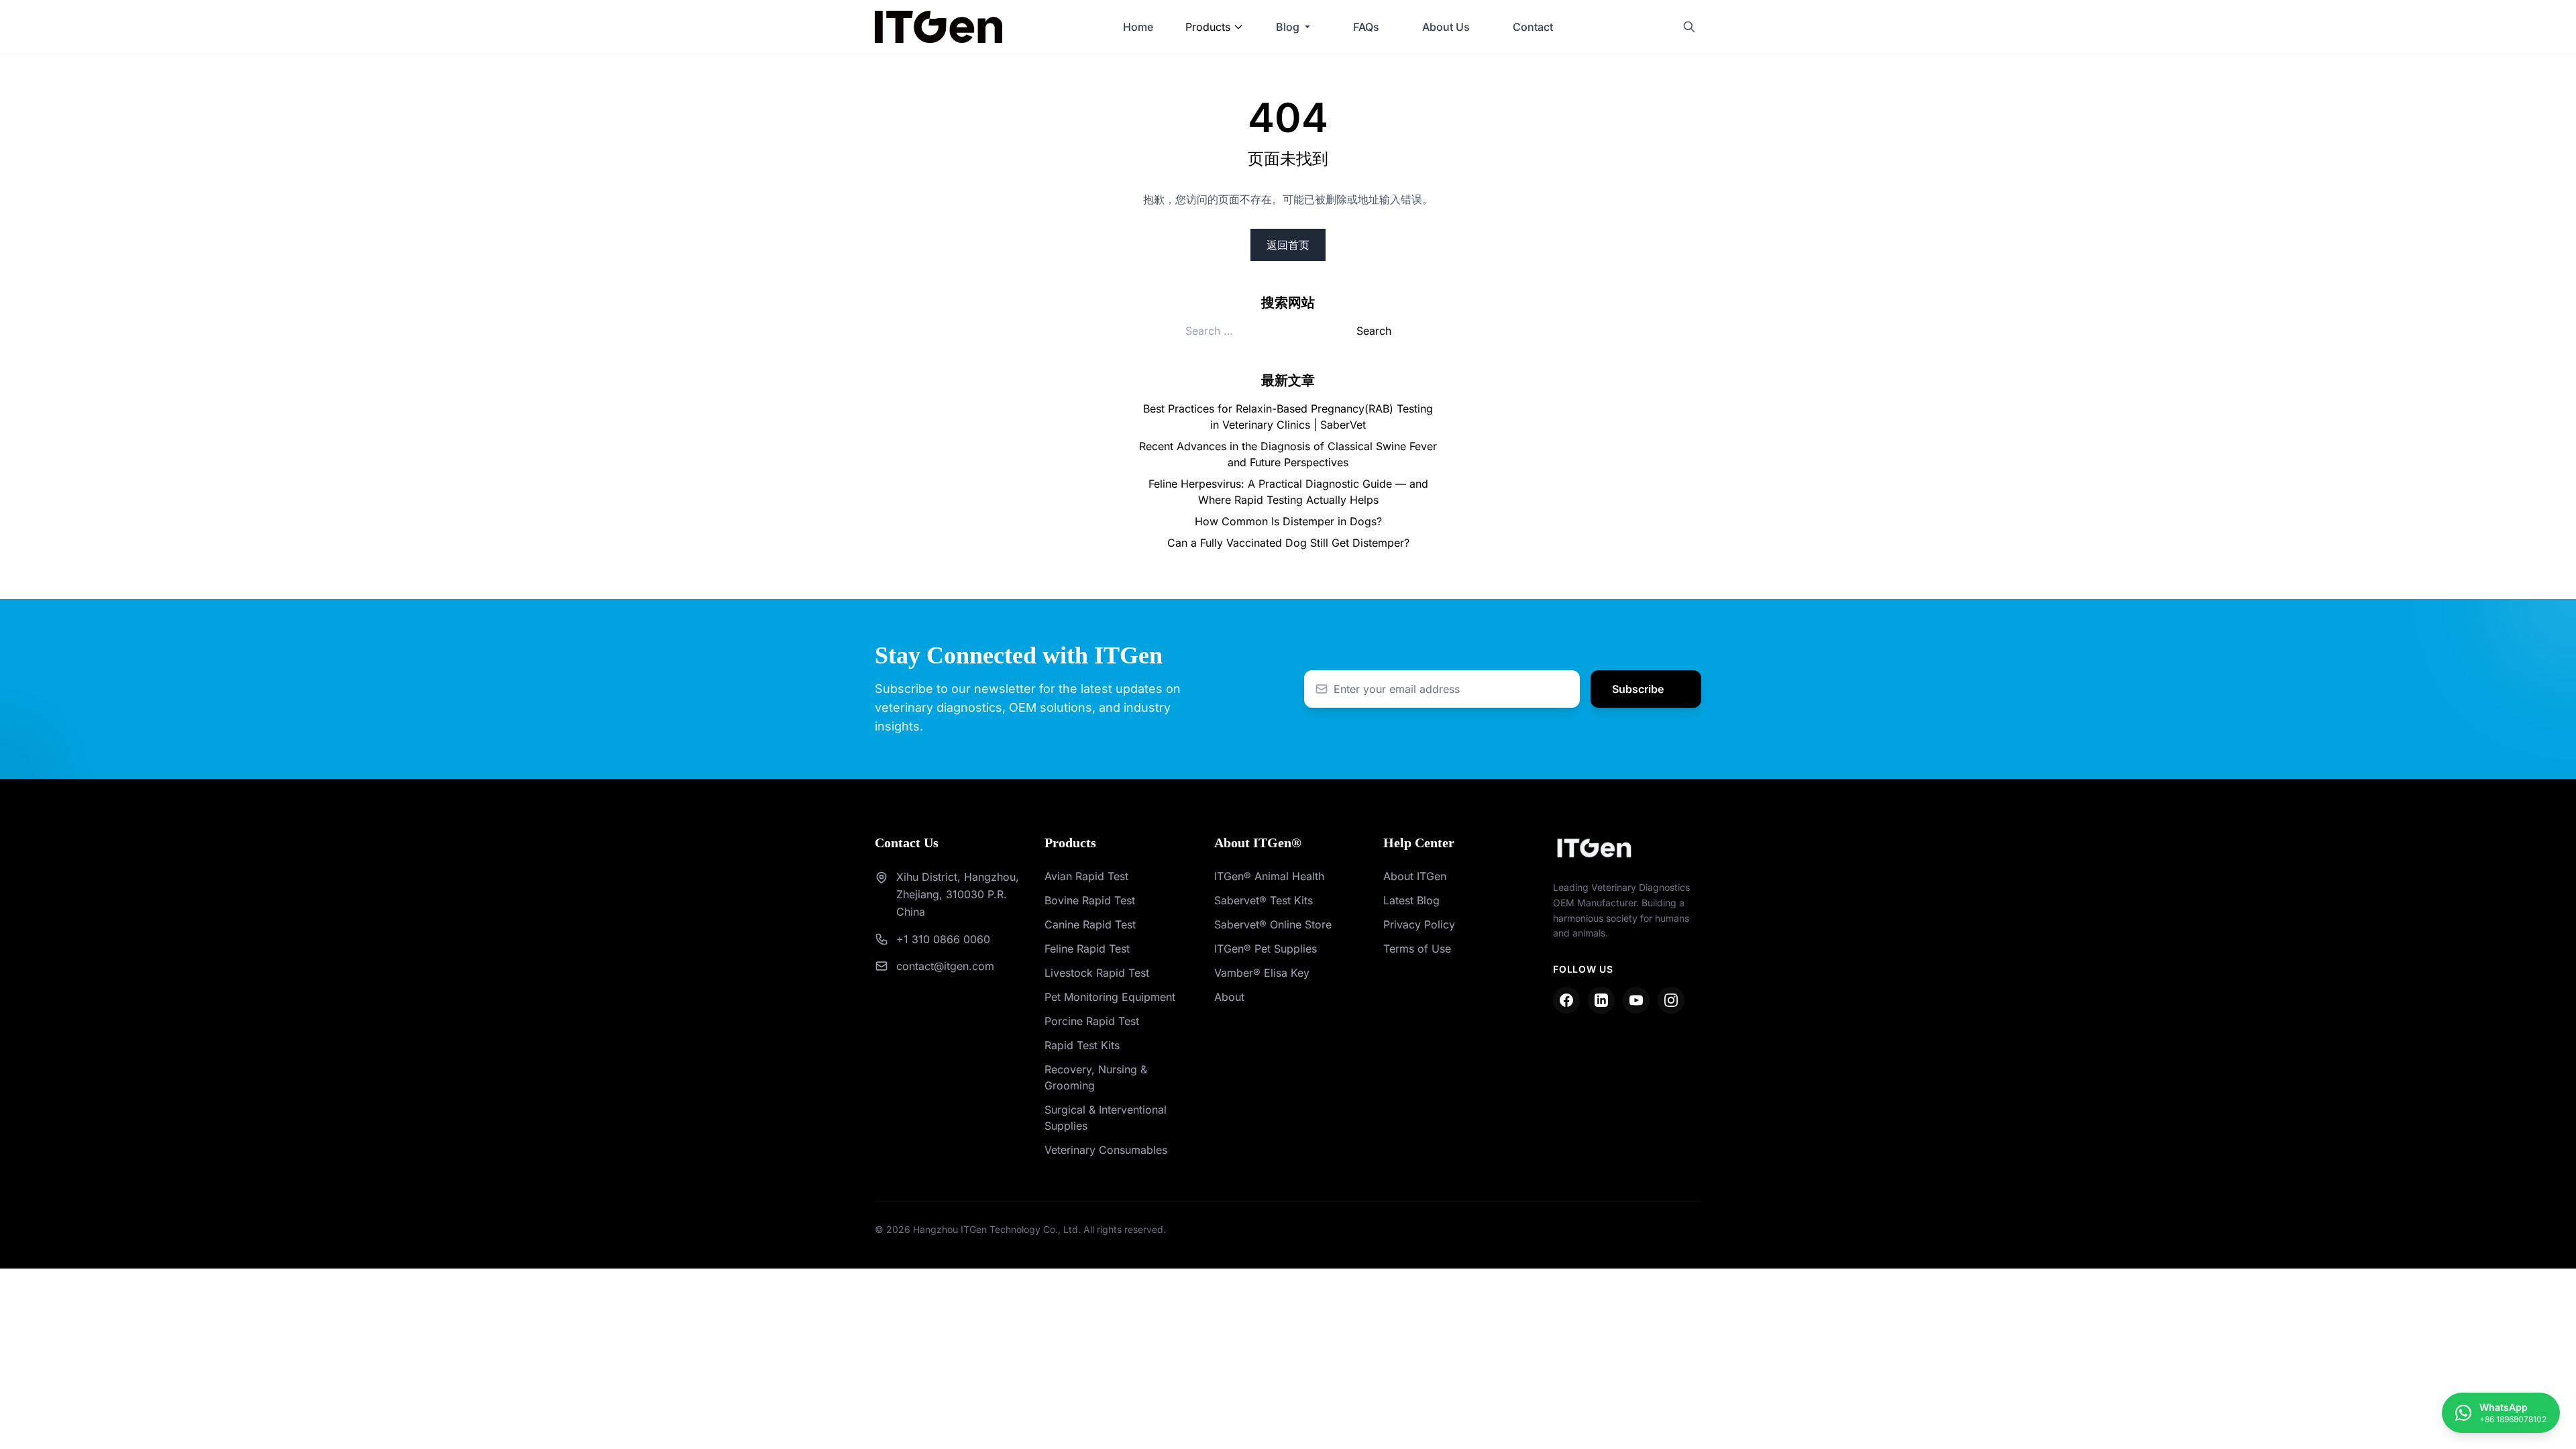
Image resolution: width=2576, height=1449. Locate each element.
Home (1138, 27)
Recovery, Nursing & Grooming (1096, 1077)
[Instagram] (1671, 1000)
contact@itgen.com (945, 966)
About (1229, 997)
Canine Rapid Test (1090, 924)
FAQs (1366, 27)
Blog (1288, 27)
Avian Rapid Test (1086, 876)
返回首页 (1288, 245)
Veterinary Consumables (1106, 1150)
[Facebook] (1566, 1000)
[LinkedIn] (1601, 1000)
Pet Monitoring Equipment (1110, 997)
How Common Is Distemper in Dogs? (1288, 521)
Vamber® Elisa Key (1262, 973)
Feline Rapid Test (1087, 949)
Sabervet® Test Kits (1264, 900)
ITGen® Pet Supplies (1266, 949)
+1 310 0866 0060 (943, 939)
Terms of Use (1417, 949)
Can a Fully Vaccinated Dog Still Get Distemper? (1288, 543)
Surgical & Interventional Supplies (1106, 1118)
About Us (1446, 27)
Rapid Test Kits (1082, 1045)
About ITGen (1415, 876)
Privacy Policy (1419, 924)
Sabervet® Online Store (1273, 924)
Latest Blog (1411, 900)
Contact (1533, 27)
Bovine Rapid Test (1090, 900)
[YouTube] (1636, 1000)
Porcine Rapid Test (1092, 1021)
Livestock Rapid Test (1097, 973)
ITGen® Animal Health (1269, 876)
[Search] (1689, 27)
